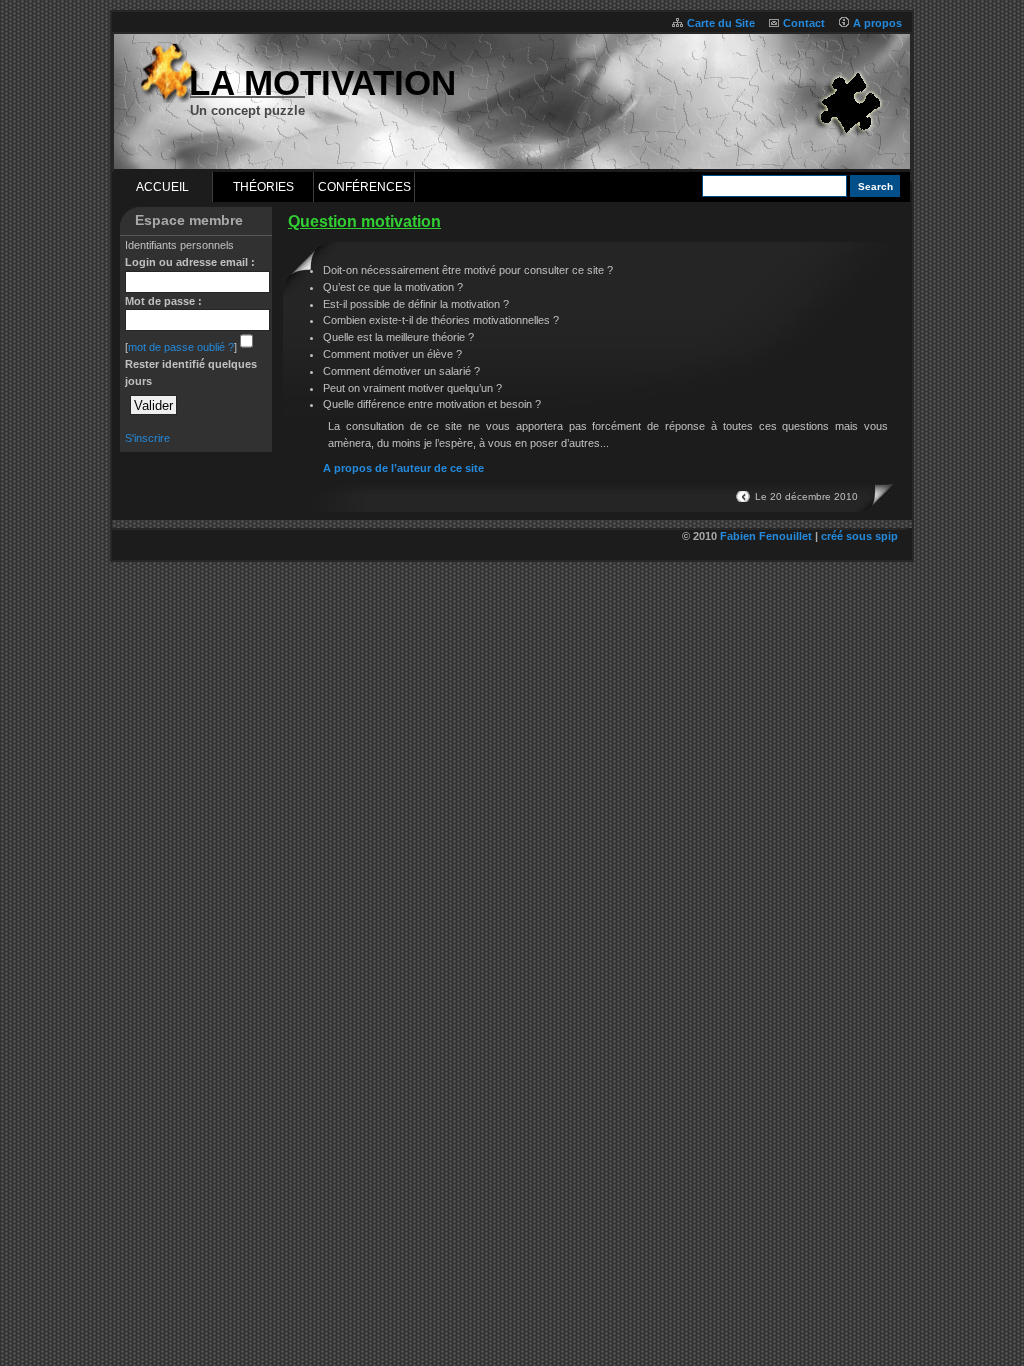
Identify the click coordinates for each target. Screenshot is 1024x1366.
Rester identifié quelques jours (191, 372)
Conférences (364, 187)
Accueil (162, 187)
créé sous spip (859, 536)
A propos (877, 23)
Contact (804, 23)
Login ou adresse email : (190, 262)
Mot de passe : (163, 301)
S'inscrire (147, 438)
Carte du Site (721, 23)
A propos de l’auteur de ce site (403, 468)
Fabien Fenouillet (766, 536)
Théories (263, 187)
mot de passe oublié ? (181, 347)
